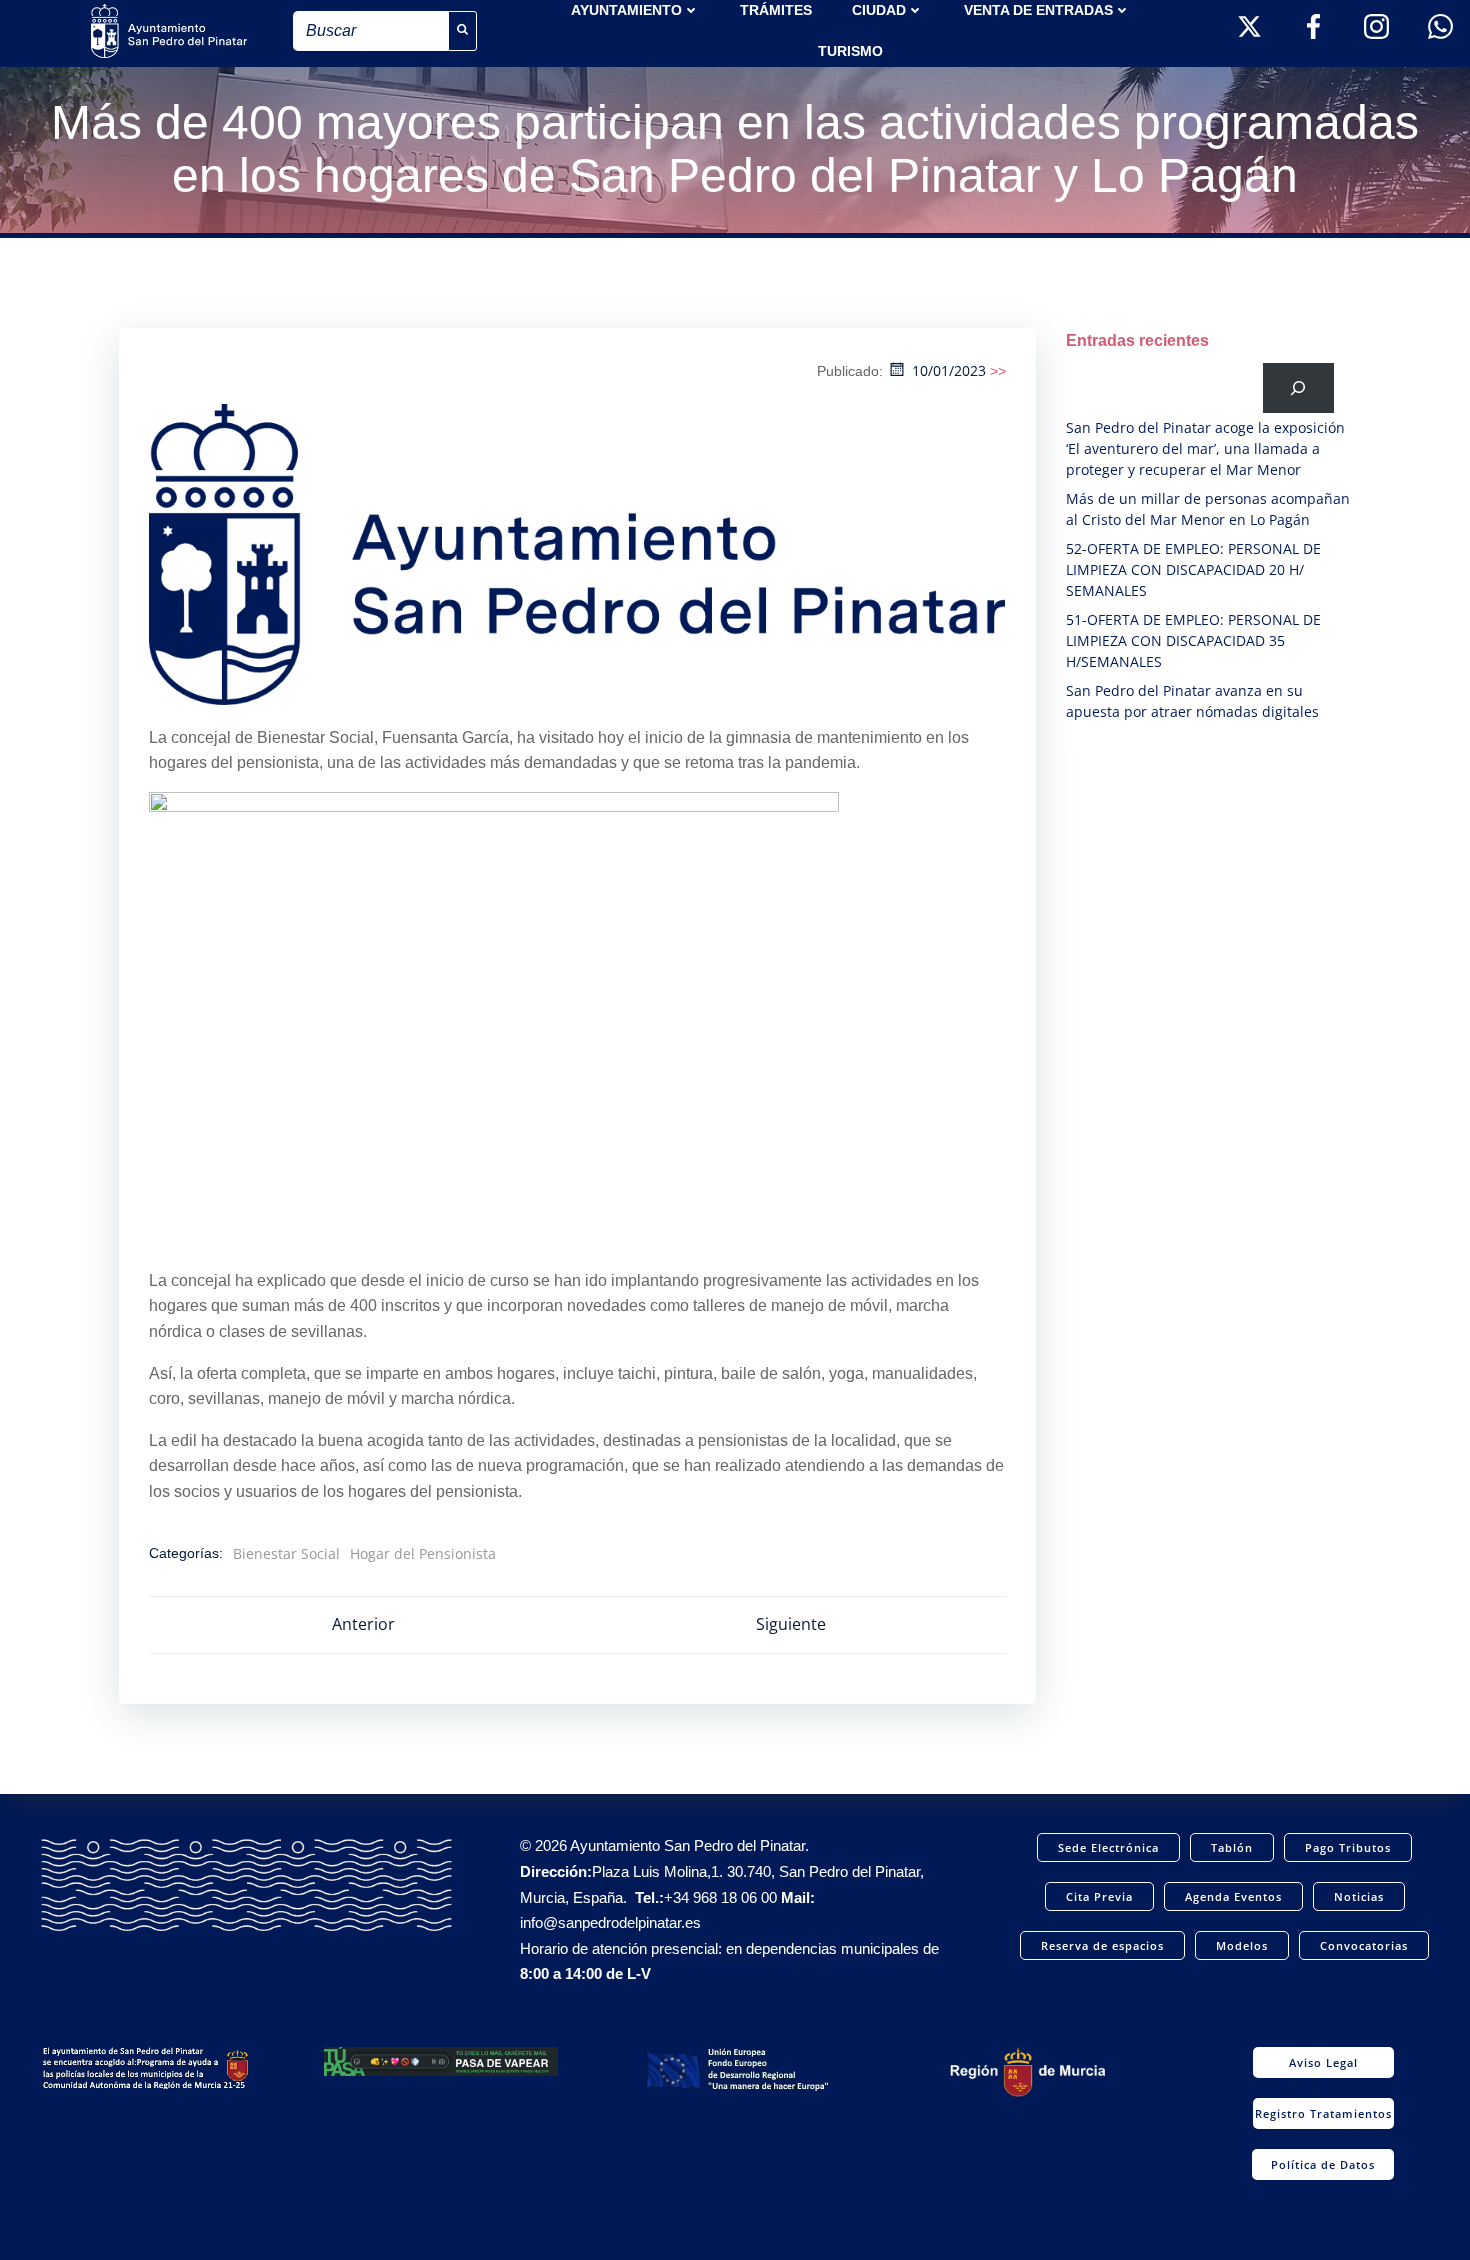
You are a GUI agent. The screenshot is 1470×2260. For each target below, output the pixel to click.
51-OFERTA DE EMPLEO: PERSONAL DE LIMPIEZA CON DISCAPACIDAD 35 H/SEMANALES (1193, 640)
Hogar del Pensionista (423, 1553)
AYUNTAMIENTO (626, 10)
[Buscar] (1298, 387)
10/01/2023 (949, 370)
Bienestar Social (286, 1553)
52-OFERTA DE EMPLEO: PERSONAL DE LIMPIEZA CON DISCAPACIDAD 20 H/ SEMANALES (1193, 569)
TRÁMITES (776, 10)
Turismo (850, 51)
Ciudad (879, 10)
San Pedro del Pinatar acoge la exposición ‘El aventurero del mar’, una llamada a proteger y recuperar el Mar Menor (1205, 448)
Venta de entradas (1038, 10)
